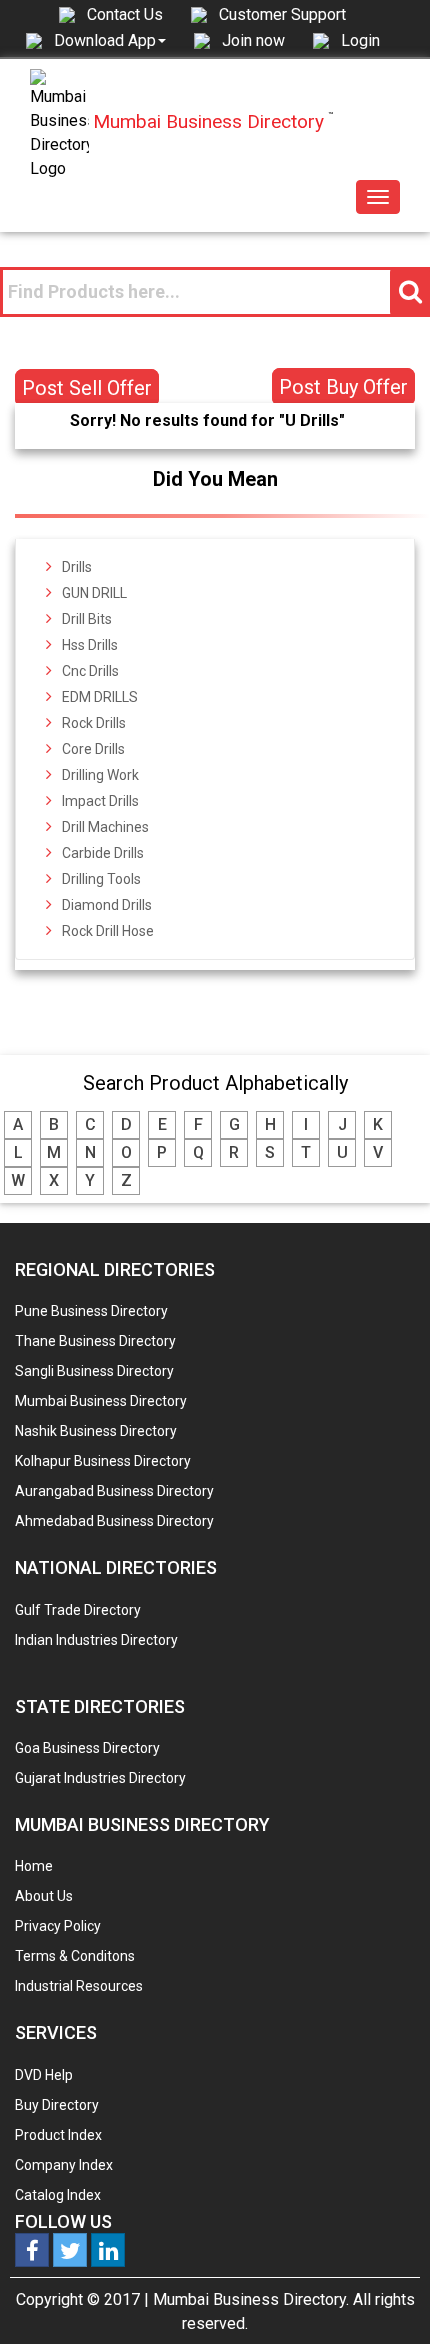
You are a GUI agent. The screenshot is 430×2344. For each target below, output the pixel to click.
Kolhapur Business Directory (103, 1461)
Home (34, 1866)
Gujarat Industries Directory (100, 1778)
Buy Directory (57, 2105)
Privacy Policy (58, 1926)
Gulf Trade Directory (78, 1610)
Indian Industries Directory (96, 1640)
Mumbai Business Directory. (251, 2299)
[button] (110, 40)
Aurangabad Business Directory (114, 1491)
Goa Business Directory (87, 1748)
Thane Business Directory (95, 1341)
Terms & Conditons (75, 1956)
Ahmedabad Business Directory (114, 1521)
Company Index (64, 2165)
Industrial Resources (79, 1986)
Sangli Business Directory (94, 1371)
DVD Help (44, 2075)
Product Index (58, 2135)
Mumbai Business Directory (101, 1401)
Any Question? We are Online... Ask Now (384, 2297)
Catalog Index (58, 2195)
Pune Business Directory (91, 1311)
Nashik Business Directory (96, 1431)
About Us (44, 1896)
